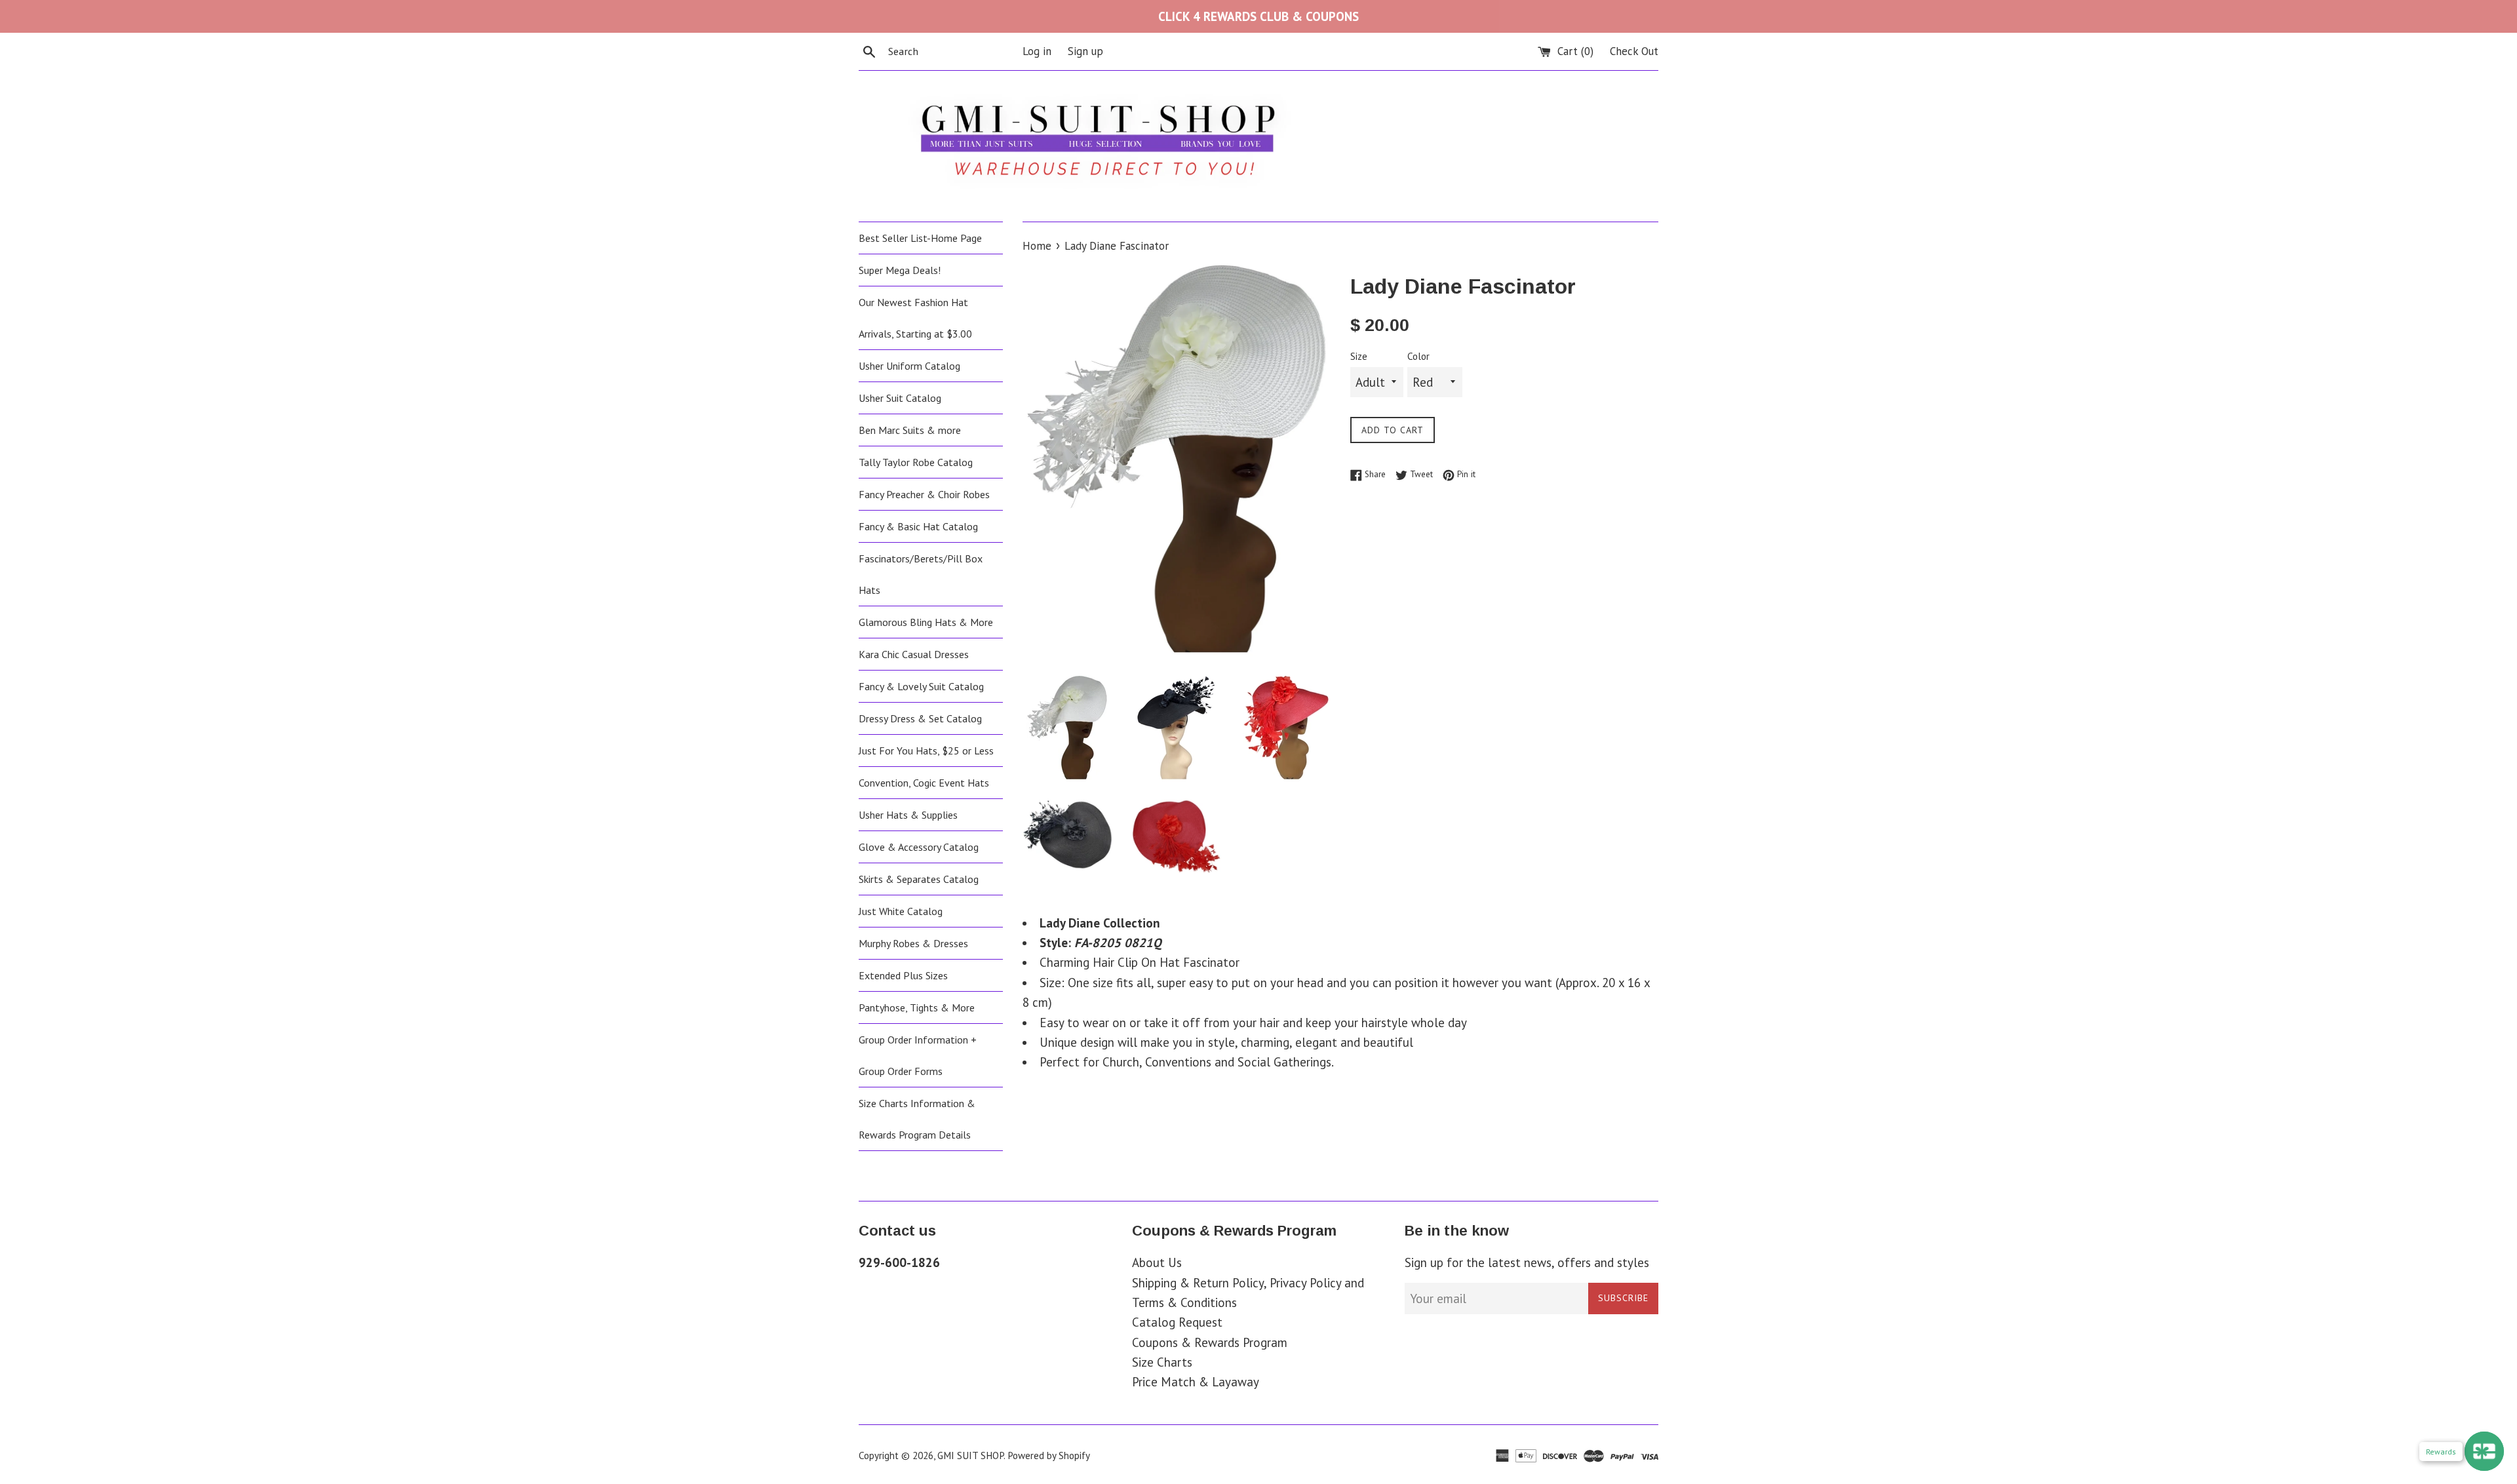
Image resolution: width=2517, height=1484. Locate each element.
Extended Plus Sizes (903, 975)
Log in (1037, 51)
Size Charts (1162, 1362)
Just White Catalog (901, 911)
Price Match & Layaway (1196, 1382)
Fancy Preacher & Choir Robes (924, 494)
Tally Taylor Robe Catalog (916, 462)
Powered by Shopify (1049, 1455)
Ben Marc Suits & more (910, 430)
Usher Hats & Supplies (908, 815)
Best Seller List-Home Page (920, 238)
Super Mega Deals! (900, 270)
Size (1359, 356)
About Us (1157, 1262)
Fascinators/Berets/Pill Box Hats (921, 574)
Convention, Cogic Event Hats (924, 783)
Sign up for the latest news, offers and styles (1527, 1262)
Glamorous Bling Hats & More (926, 622)
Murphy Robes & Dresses (913, 943)
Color (1418, 356)
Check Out (1634, 51)
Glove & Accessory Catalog (919, 847)
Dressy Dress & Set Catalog (920, 718)
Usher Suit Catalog (900, 398)
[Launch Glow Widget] (2484, 1451)
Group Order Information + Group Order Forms (918, 1055)
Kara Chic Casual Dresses (914, 654)
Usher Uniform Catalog (909, 366)
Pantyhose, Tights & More (917, 1007)
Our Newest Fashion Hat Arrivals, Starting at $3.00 (915, 318)
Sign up (1085, 51)
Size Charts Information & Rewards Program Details (917, 1119)
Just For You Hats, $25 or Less (926, 751)
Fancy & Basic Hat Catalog (918, 526)
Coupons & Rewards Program (1210, 1342)
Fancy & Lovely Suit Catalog (921, 686)
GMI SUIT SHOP (970, 1455)
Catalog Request (1177, 1322)
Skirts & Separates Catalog (919, 879)
